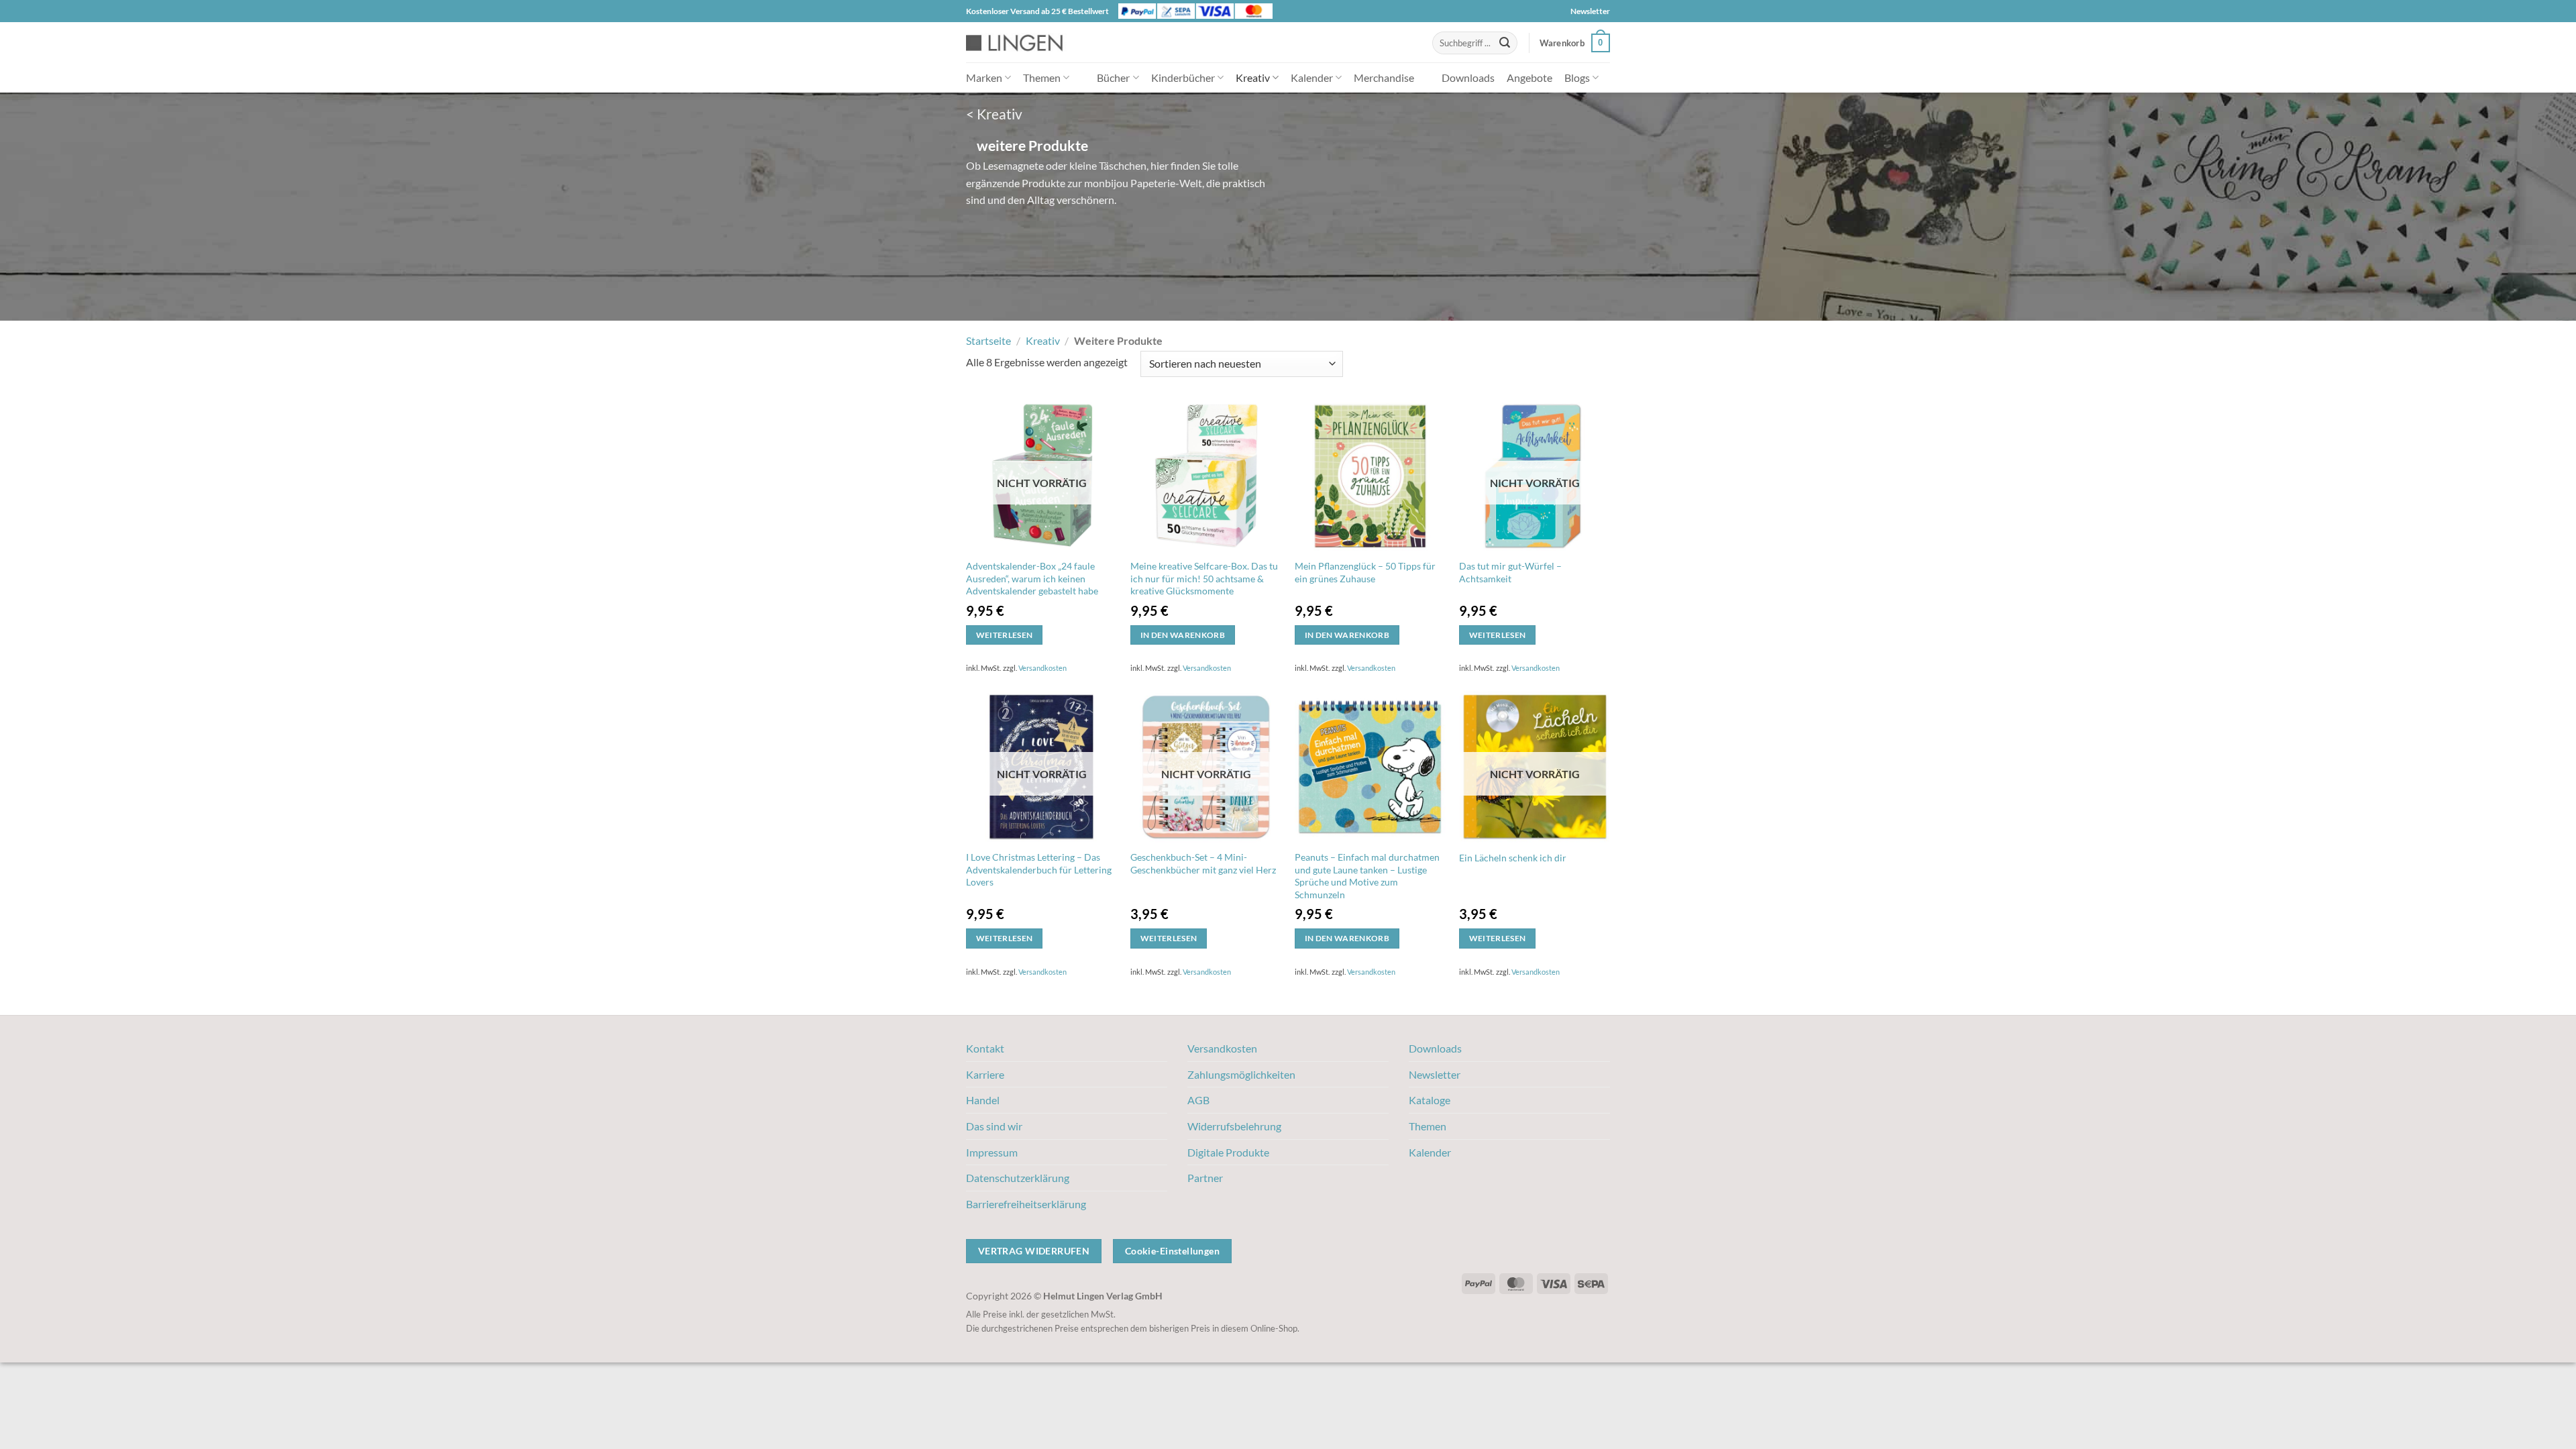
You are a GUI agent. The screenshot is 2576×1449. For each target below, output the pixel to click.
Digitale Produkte (1228, 1152)
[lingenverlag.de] (1023, 43)
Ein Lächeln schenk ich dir (1513, 858)
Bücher (1113, 77)
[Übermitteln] (1505, 43)
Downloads (1468, 77)
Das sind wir (994, 1126)
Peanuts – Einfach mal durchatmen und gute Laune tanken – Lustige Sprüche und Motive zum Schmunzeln (1367, 876)
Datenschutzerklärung (1018, 1178)
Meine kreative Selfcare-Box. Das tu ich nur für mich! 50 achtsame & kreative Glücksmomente (1204, 578)
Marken (984, 77)
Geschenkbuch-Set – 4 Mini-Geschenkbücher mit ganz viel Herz (1203, 863)
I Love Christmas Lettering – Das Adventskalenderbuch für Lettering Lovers (1039, 869)
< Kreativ (994, 114)
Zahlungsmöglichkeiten (1241, 1074)
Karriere (985, 1074)
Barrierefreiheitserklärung (1026, 1204)
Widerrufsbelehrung (1234, 1126)
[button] (1575, 43)
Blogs (1577, 77)
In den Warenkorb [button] (1183, 635)
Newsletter (1590, 11)
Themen (1042, 77)
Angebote (1529, 77)
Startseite (988, 340)
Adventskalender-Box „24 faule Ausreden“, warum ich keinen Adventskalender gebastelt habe (1032, 578)
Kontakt (985, 1048)
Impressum (992, 1152)
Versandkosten (1042, 668)
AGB (1198, 1100)
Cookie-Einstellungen (1172, 1251)
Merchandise (1384, 77)
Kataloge (1430, 1100)
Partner (1205, 1178)
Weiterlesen (1005, 635)
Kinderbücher (1183, 77)
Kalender (1312, 77)
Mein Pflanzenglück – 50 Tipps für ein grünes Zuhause (1365, 572)
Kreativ (1253, 77)
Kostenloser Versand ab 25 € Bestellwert (1037, 11)
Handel (983, 1100)
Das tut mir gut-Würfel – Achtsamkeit (1510, 572)
